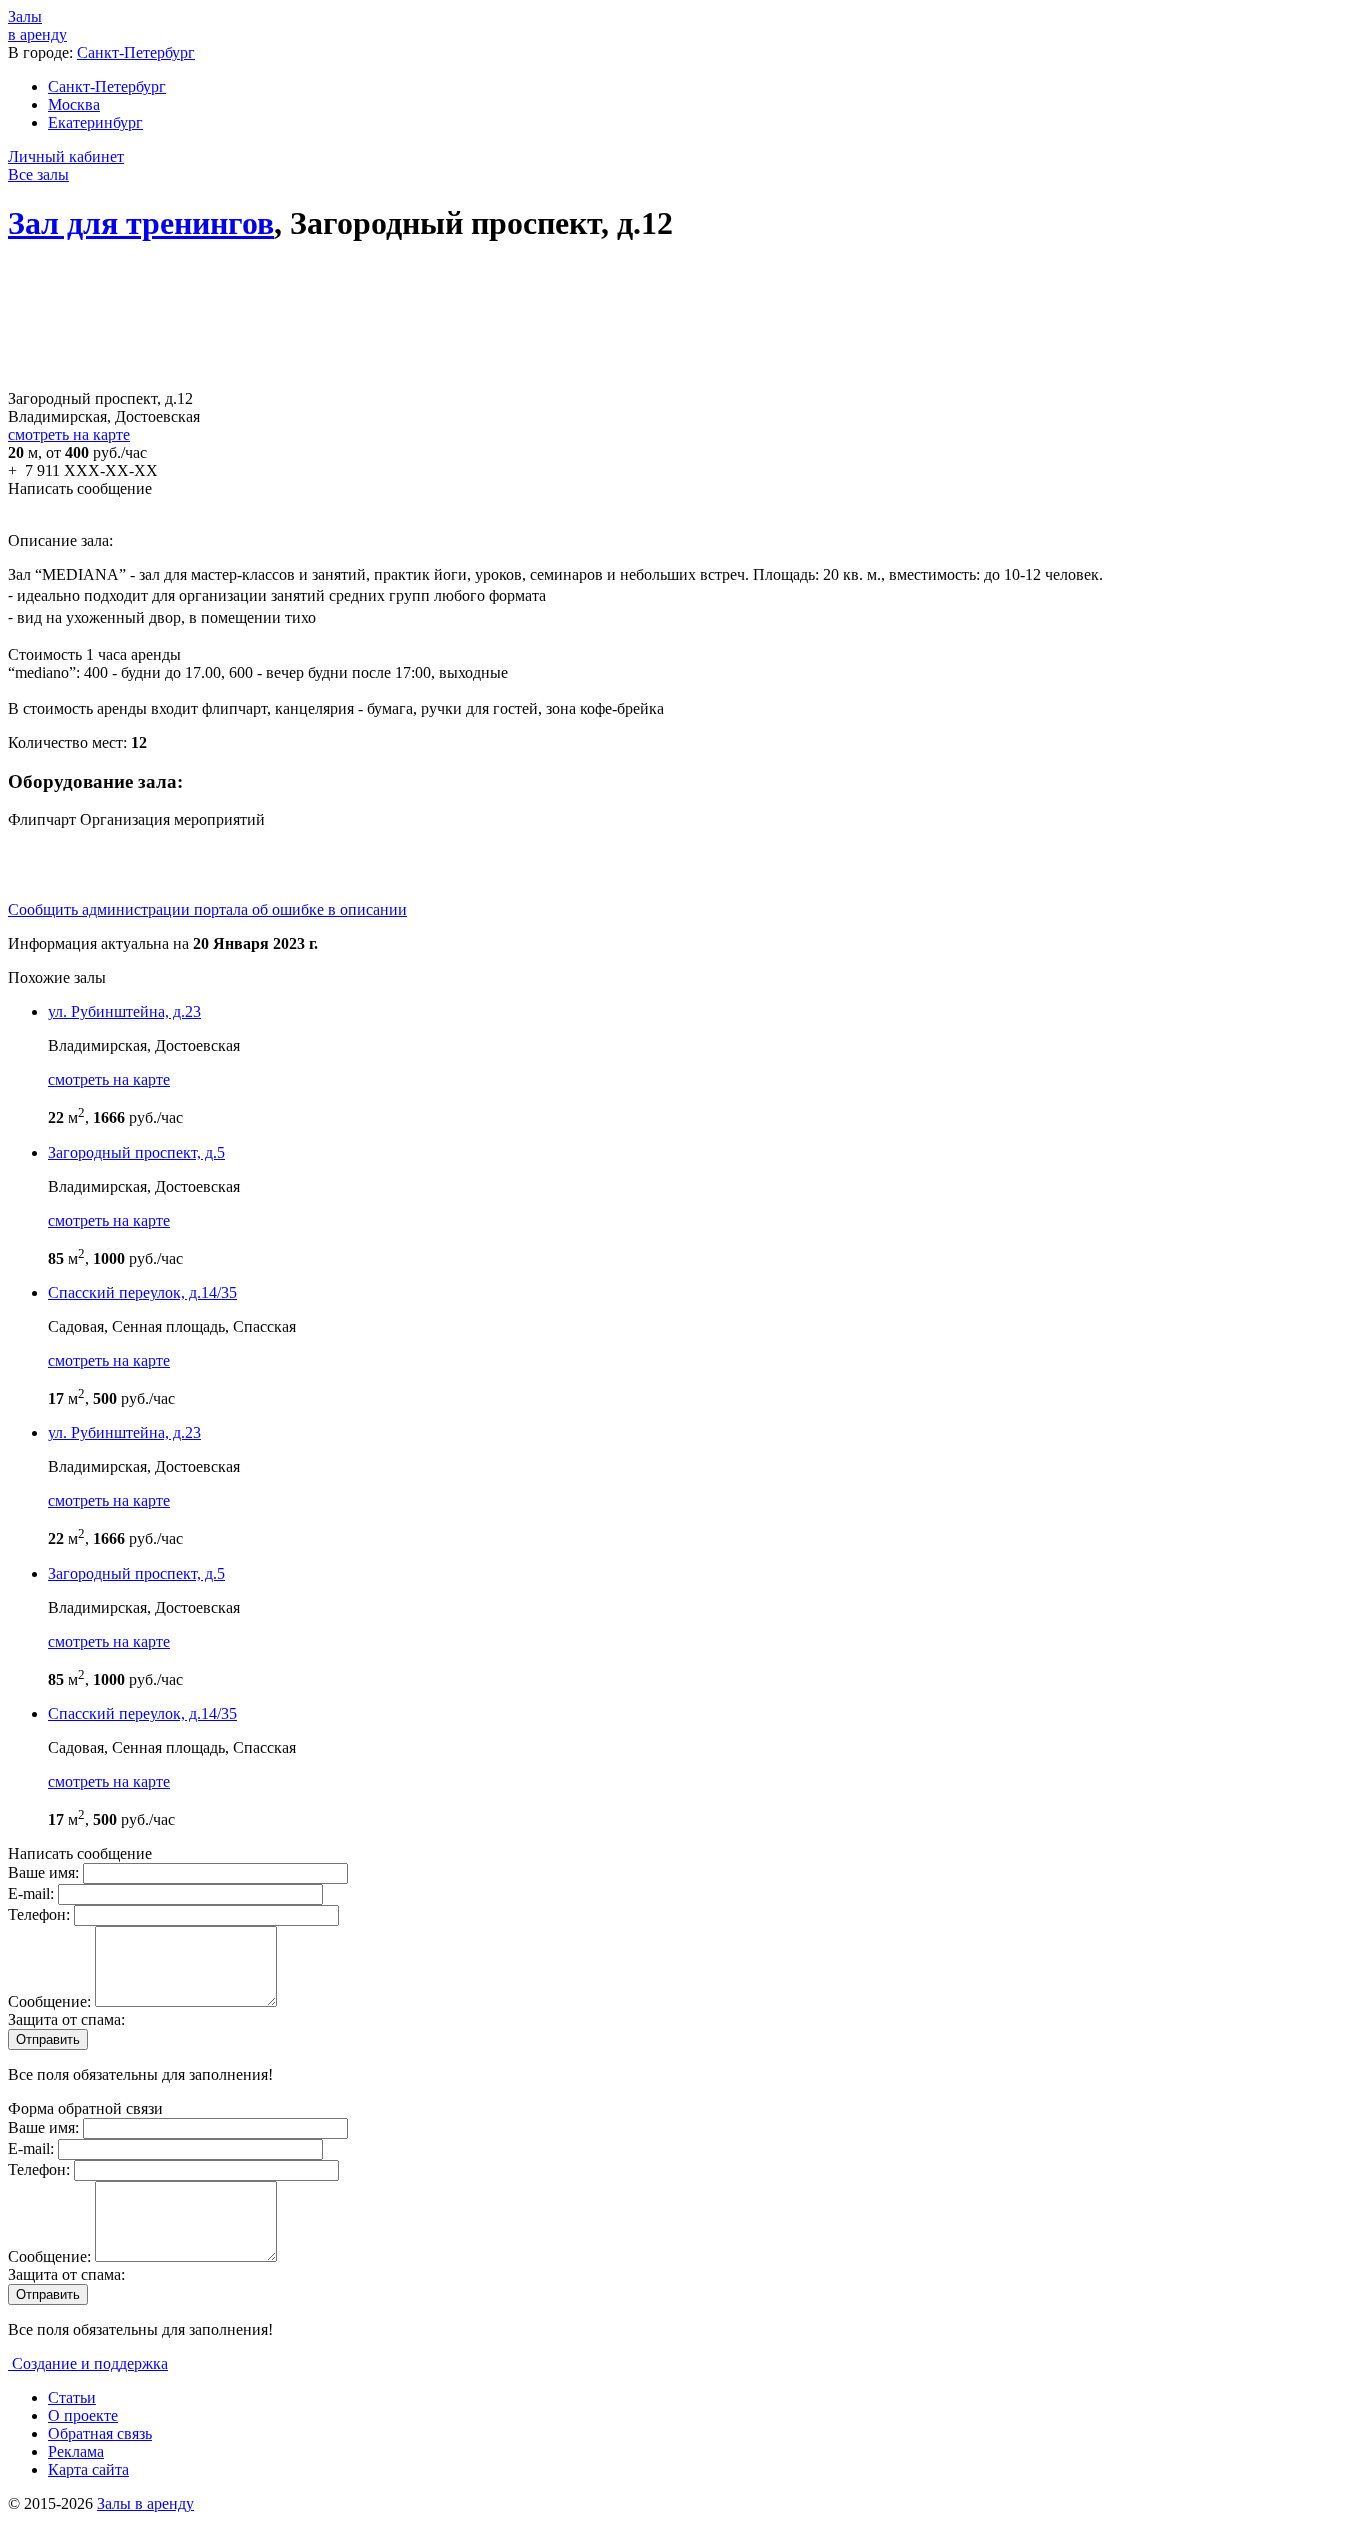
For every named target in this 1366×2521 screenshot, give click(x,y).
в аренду (37, 25)
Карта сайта (88, 2469)
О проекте (83, 2415)
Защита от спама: (66, 2019)
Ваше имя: (45, 1872)
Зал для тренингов (141, 223)
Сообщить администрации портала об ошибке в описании (207, 909)
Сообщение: (51, 2001)
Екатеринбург (95, 122)
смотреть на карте (69, 434)
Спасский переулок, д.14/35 (142, 1292)
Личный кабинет (66, 156)
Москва (74, 104)
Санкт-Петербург (136, 52)
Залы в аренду (145, 2503)
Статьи (72, 2397)
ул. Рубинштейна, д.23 (124, 1011)
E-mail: (33, 1893)
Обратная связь (100, 2433)
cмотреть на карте (109, 1079)
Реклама (76, 2451)
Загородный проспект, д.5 (136, 1152)
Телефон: (41, 1914)
